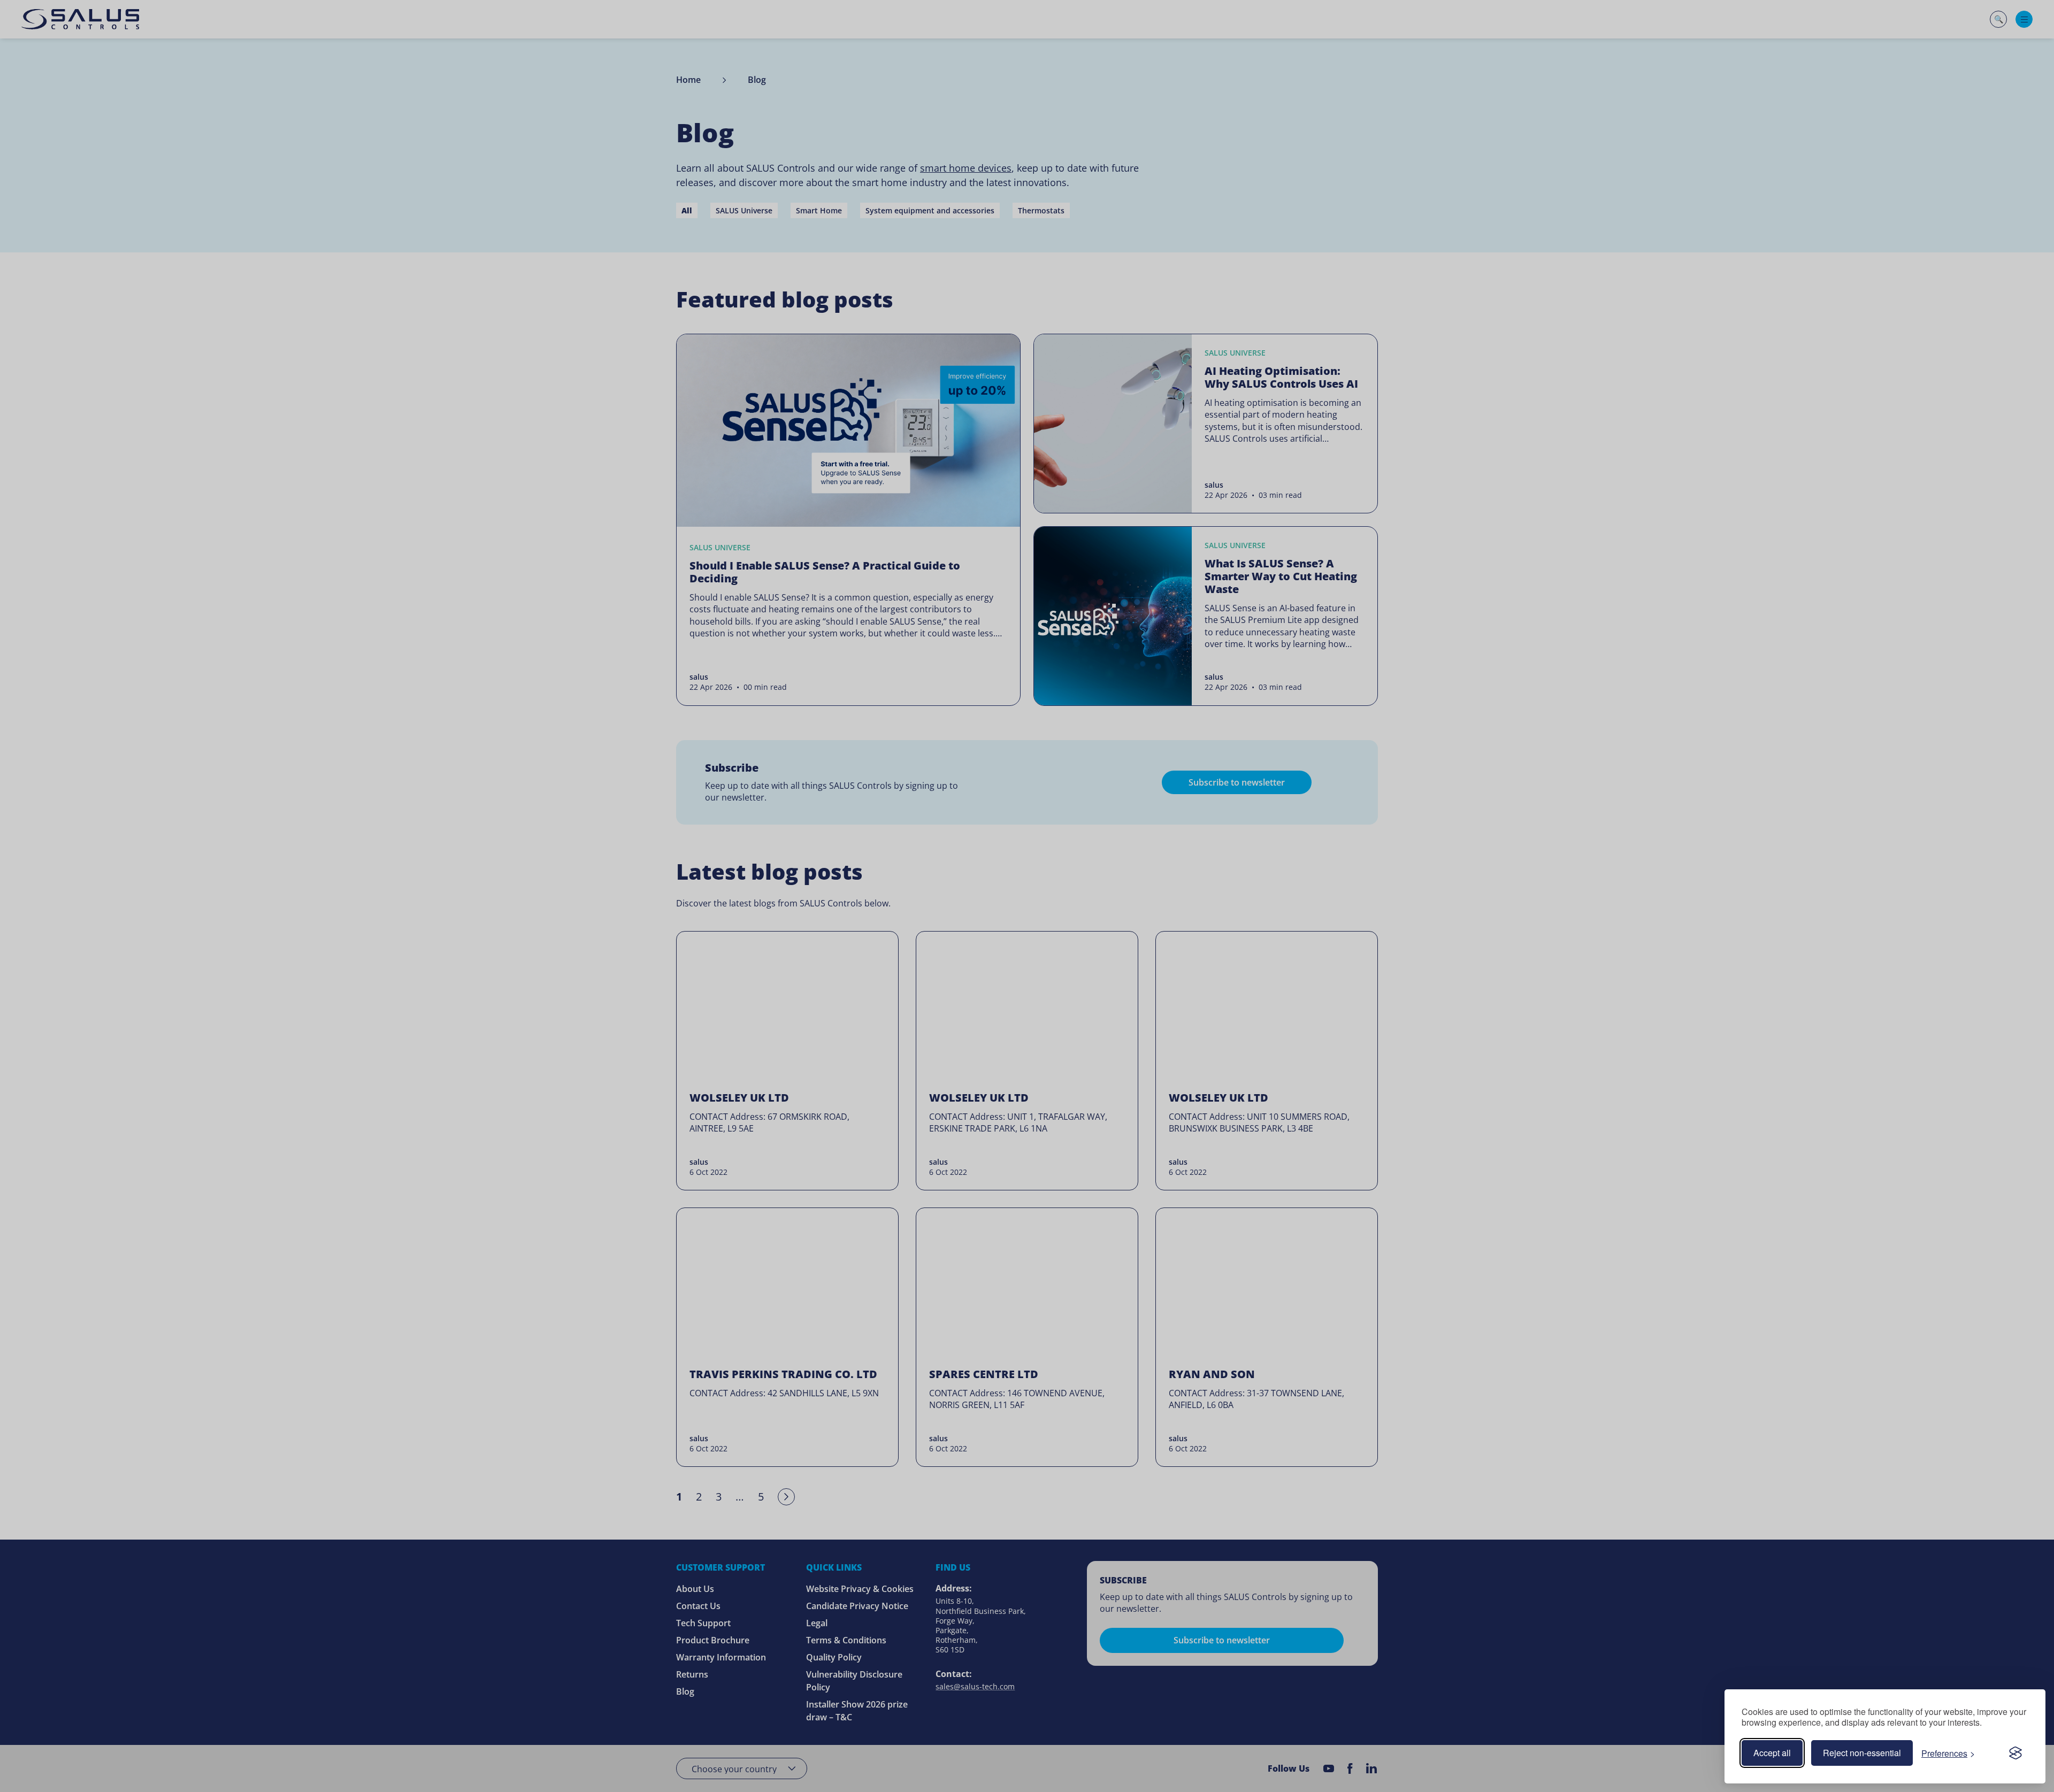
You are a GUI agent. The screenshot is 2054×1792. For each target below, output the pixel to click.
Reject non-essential (1862, 1753)
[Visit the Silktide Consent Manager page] (2015, 1753)
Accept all (1772, 1753)
